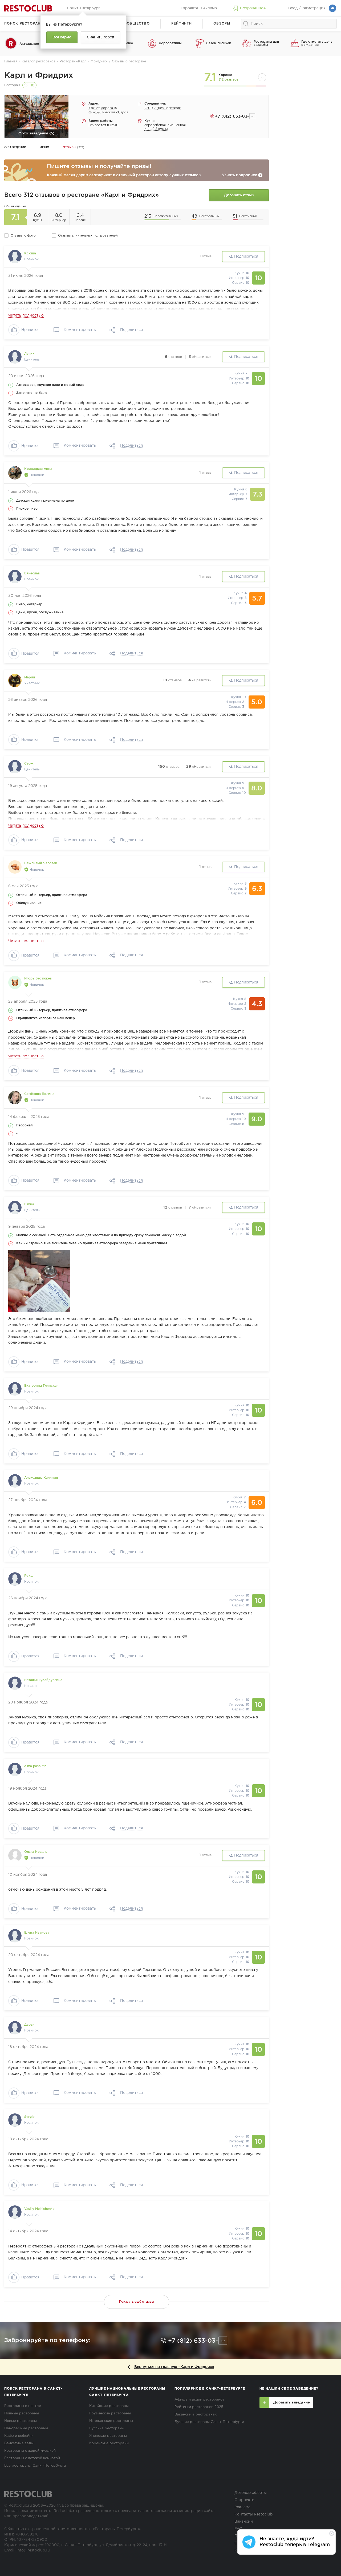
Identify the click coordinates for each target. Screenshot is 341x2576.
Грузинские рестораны (110, 2413)
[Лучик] (15, 357)
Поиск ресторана (24, 24)
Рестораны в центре (23, 2406)
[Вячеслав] (15, 577)
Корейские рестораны (109, 2443)
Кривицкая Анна (38, 469)
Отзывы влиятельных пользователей (88, 236)
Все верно (62, 37)
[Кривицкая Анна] (15, 473)
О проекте (188, 8)
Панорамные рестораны (26, 2428)
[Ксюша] (15, 257)
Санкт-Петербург (84, 8)
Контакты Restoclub (253, 2514)
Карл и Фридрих (39, 76)
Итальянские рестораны (111, 2421)
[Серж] (15, 767)
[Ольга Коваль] (15, 1855)
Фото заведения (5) (36, 133)
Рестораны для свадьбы (266, 43)
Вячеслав (32, 573)
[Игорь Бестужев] (15, 982)
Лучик (29, 354)
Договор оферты (251, 2493)
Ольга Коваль (36, 1852)
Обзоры (222, 24)
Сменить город (100, 37)
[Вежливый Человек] (15, 867)
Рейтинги (182, 24)
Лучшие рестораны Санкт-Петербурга (209, 2422)
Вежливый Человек (41, 863)
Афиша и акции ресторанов (200, 2400)
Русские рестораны (107, 2428)
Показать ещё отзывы (137, 2302)
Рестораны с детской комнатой (32, 2458)
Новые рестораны (21, 2421)
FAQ (238, 2529)
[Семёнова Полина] (15, 1098)
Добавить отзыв (239, 195)
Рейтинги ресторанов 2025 (199, 2407)
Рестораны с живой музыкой (30, 2451)
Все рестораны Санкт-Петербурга (35, 2466)
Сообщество (135, 24)
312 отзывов (228, 80)
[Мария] (15, 681)
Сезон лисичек (219, 43)
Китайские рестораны (109, 2406)
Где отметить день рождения (317, 43)
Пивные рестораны (22, 2413)
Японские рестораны (108, 2436)
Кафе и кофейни (19, 2436)
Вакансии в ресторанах (196, 2415)
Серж (29, 764)
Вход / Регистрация (307, 8)
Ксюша (30, 253)
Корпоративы (170, 43)
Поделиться (131, 330)
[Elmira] (15, 1207)
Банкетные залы (19, 2443)
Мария (30, 677)
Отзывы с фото (23, 236)
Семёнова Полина (39, 1094)
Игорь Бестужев (38, 979)
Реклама (209, 8)
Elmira (29, 1204)
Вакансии (244, 2522)
